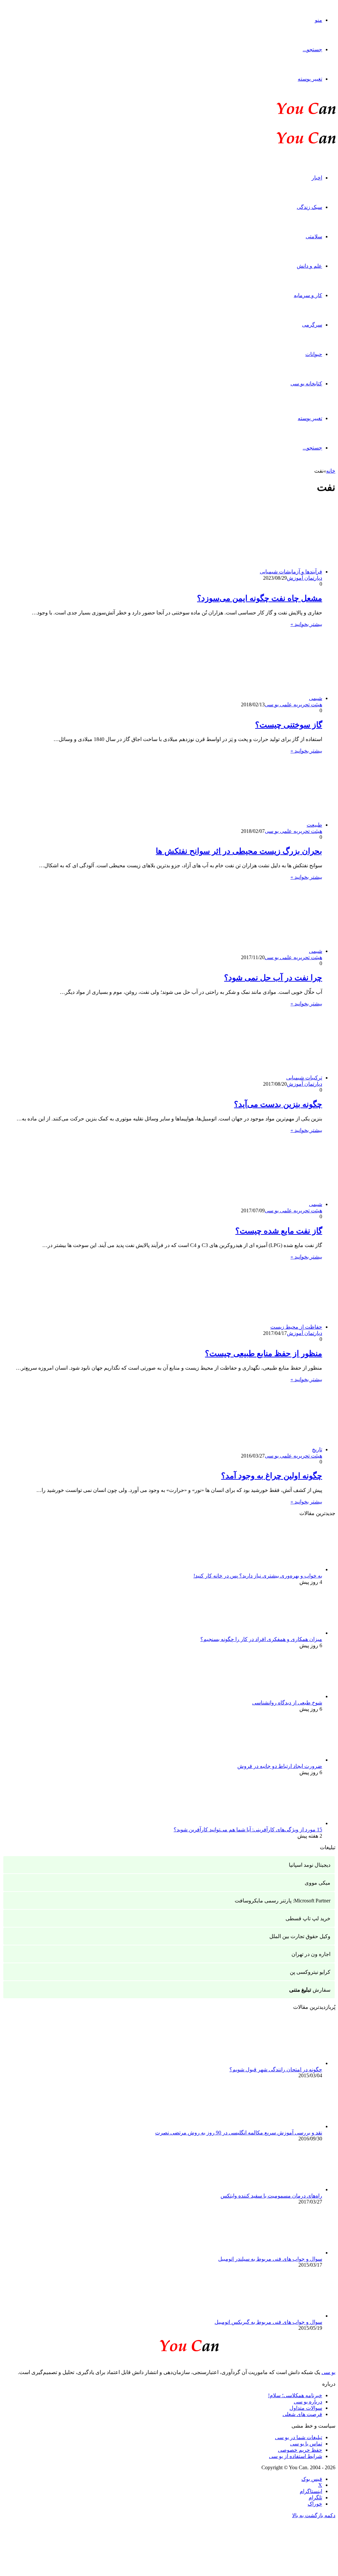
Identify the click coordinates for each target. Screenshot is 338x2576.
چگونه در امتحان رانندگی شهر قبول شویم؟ (276, 2069)
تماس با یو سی (306, 2444)
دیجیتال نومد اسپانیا (310, 1865)
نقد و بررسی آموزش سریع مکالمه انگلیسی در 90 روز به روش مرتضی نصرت (239, 2133)
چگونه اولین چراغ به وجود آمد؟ (272, 1476)
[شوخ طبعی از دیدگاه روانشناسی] (286, 1696)
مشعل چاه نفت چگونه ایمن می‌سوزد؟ (260, 598)
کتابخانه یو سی (306, 384)
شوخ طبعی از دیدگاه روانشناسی (287, 1703)
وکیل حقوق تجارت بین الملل (300, 1936)
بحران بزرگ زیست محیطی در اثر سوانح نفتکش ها (239, 851)
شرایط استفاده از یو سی (296, 2456)
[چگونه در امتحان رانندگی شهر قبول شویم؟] (286, 2063)
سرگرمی (312, 325)
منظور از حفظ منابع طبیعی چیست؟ (264, 1353)
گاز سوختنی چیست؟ (289, 725)
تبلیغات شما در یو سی (299, 2437)
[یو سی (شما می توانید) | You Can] (169, 2344)
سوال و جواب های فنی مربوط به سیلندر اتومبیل (270, 2259)
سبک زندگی (309, 207)
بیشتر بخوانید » (306, 624)
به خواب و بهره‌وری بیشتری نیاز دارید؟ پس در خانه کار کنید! (258, 1576)
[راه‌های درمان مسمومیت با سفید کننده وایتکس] (286, 2189)
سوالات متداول (306, 2408)
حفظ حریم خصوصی (300, 2450)
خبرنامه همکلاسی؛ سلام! (295, 2395)
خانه (331, 471)
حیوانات (314, 354)
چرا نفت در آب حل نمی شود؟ (273, 978)
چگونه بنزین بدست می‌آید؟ (278, 1104)
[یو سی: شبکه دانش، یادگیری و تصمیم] (286, 114)
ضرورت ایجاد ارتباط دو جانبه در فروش (280, 1766)
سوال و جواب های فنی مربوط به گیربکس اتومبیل (268, 2322)
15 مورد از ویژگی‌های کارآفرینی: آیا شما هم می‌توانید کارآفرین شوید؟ (248, 1830)
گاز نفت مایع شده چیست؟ (279, 1231)
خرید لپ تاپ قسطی (308, 1918)
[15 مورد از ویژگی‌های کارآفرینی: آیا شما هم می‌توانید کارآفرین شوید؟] (286, 1823)
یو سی (328, 2372)
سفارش (310, 1990)
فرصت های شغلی (302, 2414)
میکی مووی (318, 1883)
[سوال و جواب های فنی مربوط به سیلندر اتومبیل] (286, 2253)
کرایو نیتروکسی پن (310, 1972)
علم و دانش (309, 266)
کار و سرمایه (308, 295)
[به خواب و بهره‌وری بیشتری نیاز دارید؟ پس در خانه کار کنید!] (286, 1569)
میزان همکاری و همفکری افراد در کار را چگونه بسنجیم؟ (261, 1639)
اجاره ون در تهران (311, 1954)
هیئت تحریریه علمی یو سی (293, 704)
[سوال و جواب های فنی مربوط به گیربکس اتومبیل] (286, 2316)
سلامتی (314, 236)
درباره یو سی (308, 2402)
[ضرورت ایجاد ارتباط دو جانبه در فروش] (286, 1760)
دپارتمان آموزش (304, 578)
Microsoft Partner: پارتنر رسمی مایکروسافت (283, 1901)
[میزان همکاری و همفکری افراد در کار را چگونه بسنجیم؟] (286, 1633)
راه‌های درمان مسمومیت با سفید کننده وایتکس (271, 2196)
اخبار (317, 178)
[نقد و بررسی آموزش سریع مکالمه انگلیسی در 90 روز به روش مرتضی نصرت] (286, 2126)
